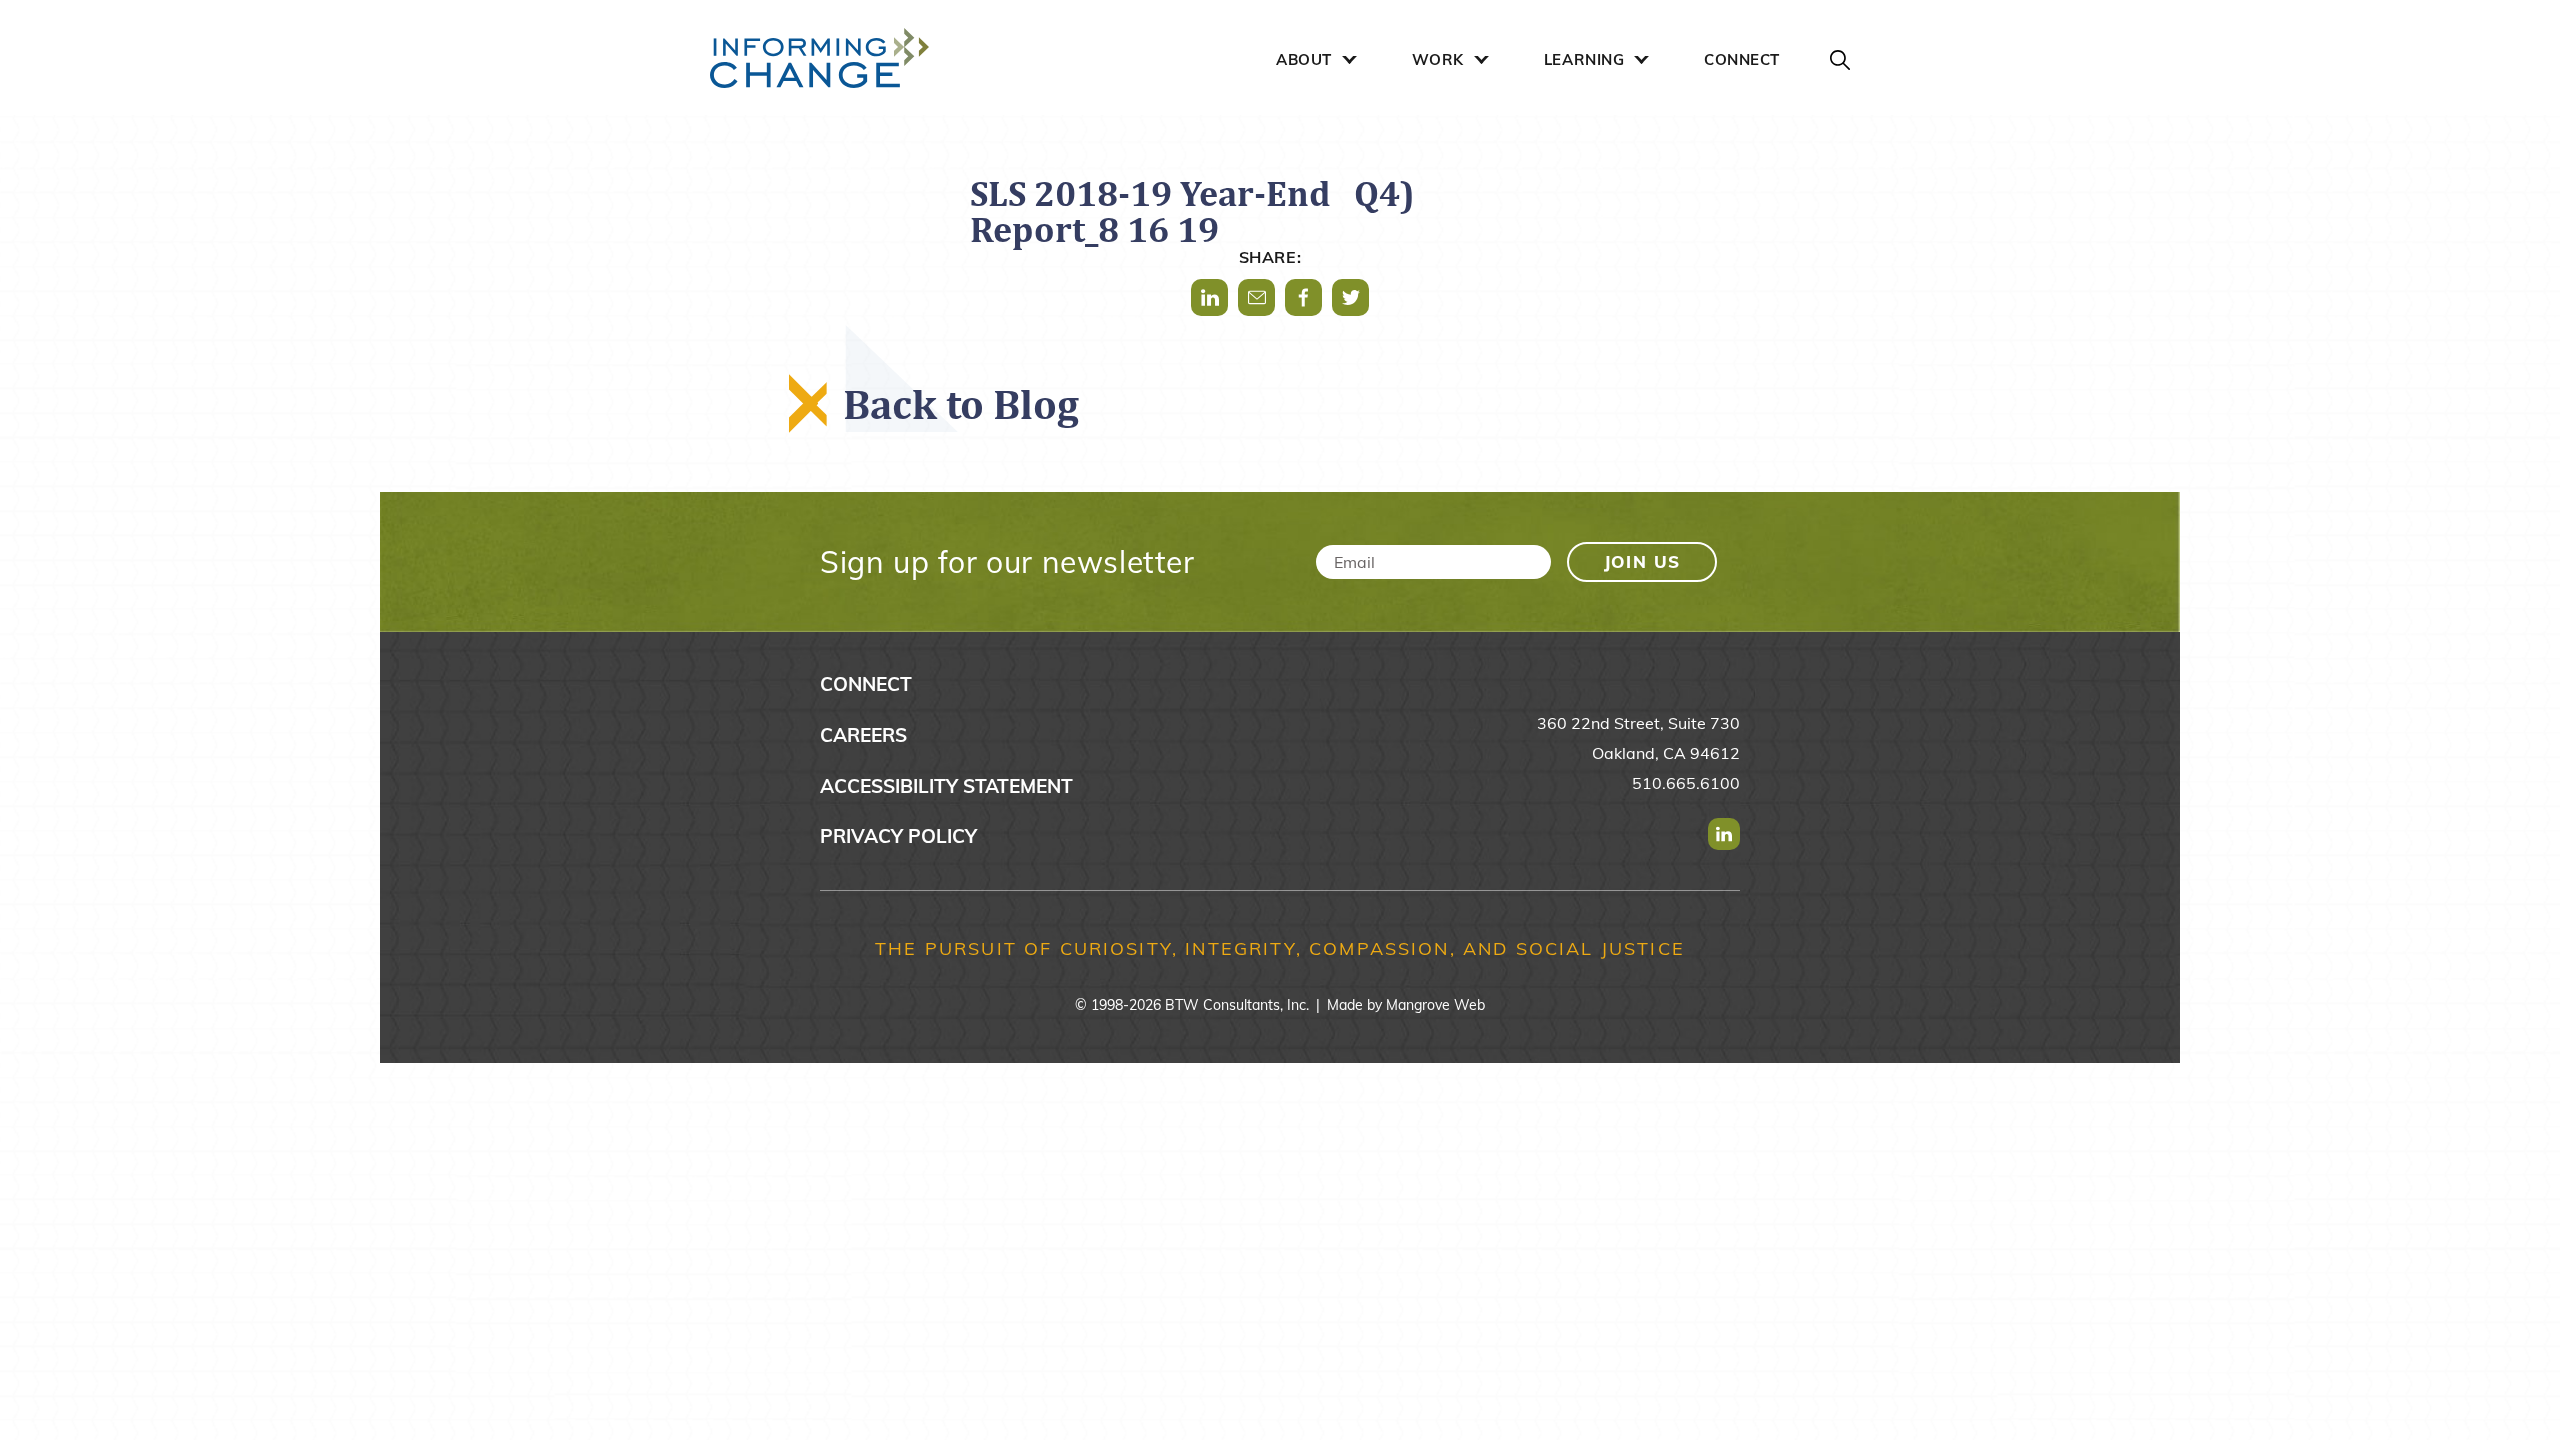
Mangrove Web (1435, 1005)
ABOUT (1304, 59)
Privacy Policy (898, 836)
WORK (1438, 59)
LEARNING (1584, 59)
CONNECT (1742, 59)
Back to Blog (961, 403)
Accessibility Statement (946, 786)
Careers (863, 735)
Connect (866, 684)
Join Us (1642, 561)
